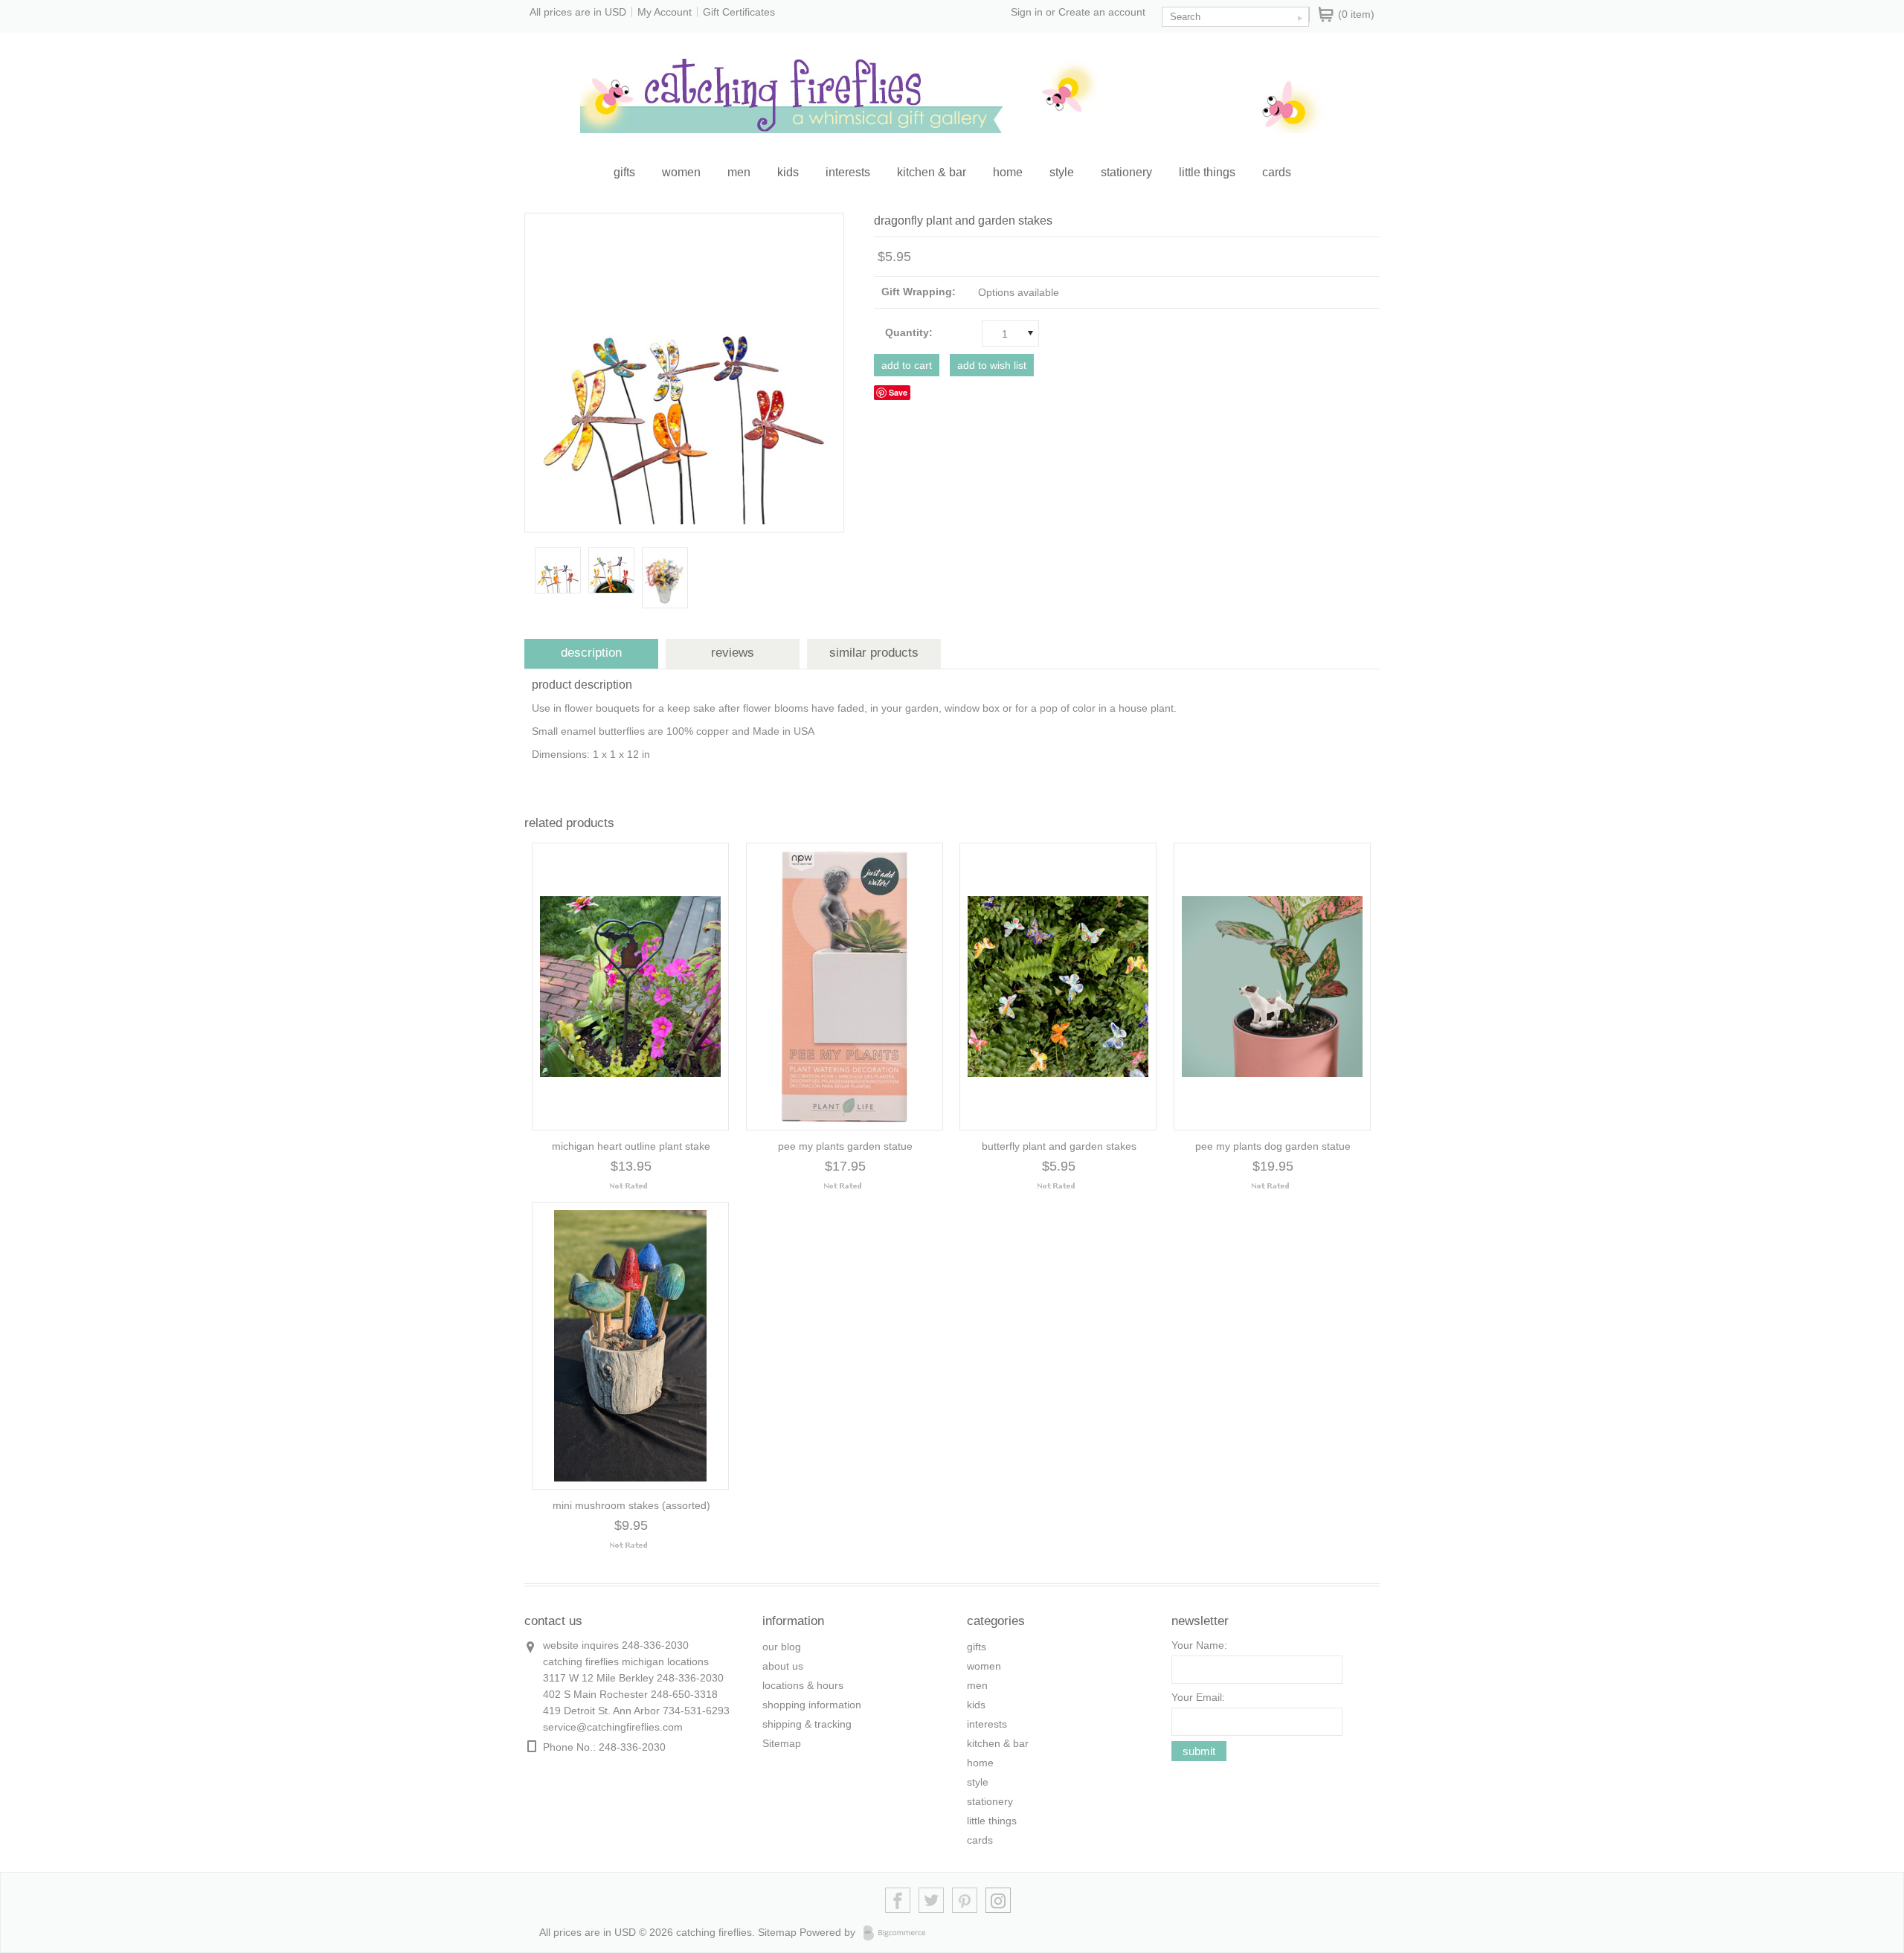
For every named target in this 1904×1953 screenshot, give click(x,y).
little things (1207, 172)
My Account (665, 12)
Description (591, 653)
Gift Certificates (739, 12)
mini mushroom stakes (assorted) (631, 1505)
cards (1277, 172)
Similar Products (874, 653)
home (1008, 172)
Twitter (932, 1901)
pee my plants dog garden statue (1273, 1146)
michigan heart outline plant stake (631, 1146)
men (739, 172)
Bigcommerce (899, 1933)
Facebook (898, 1901)
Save (898, 392)
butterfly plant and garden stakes (1059, 1146)
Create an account (1102, 12)
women (681, 172)
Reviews (733, 653)
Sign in (1027, 12)
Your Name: (1199, 1645)
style (1062, 172)
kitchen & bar (932, 172)
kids (788, 172)
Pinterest (965, 1901)
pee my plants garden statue (845, 1146)
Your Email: (1198, 1697)
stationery (1126, 172)
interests (848, 172)
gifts (624, 172)
